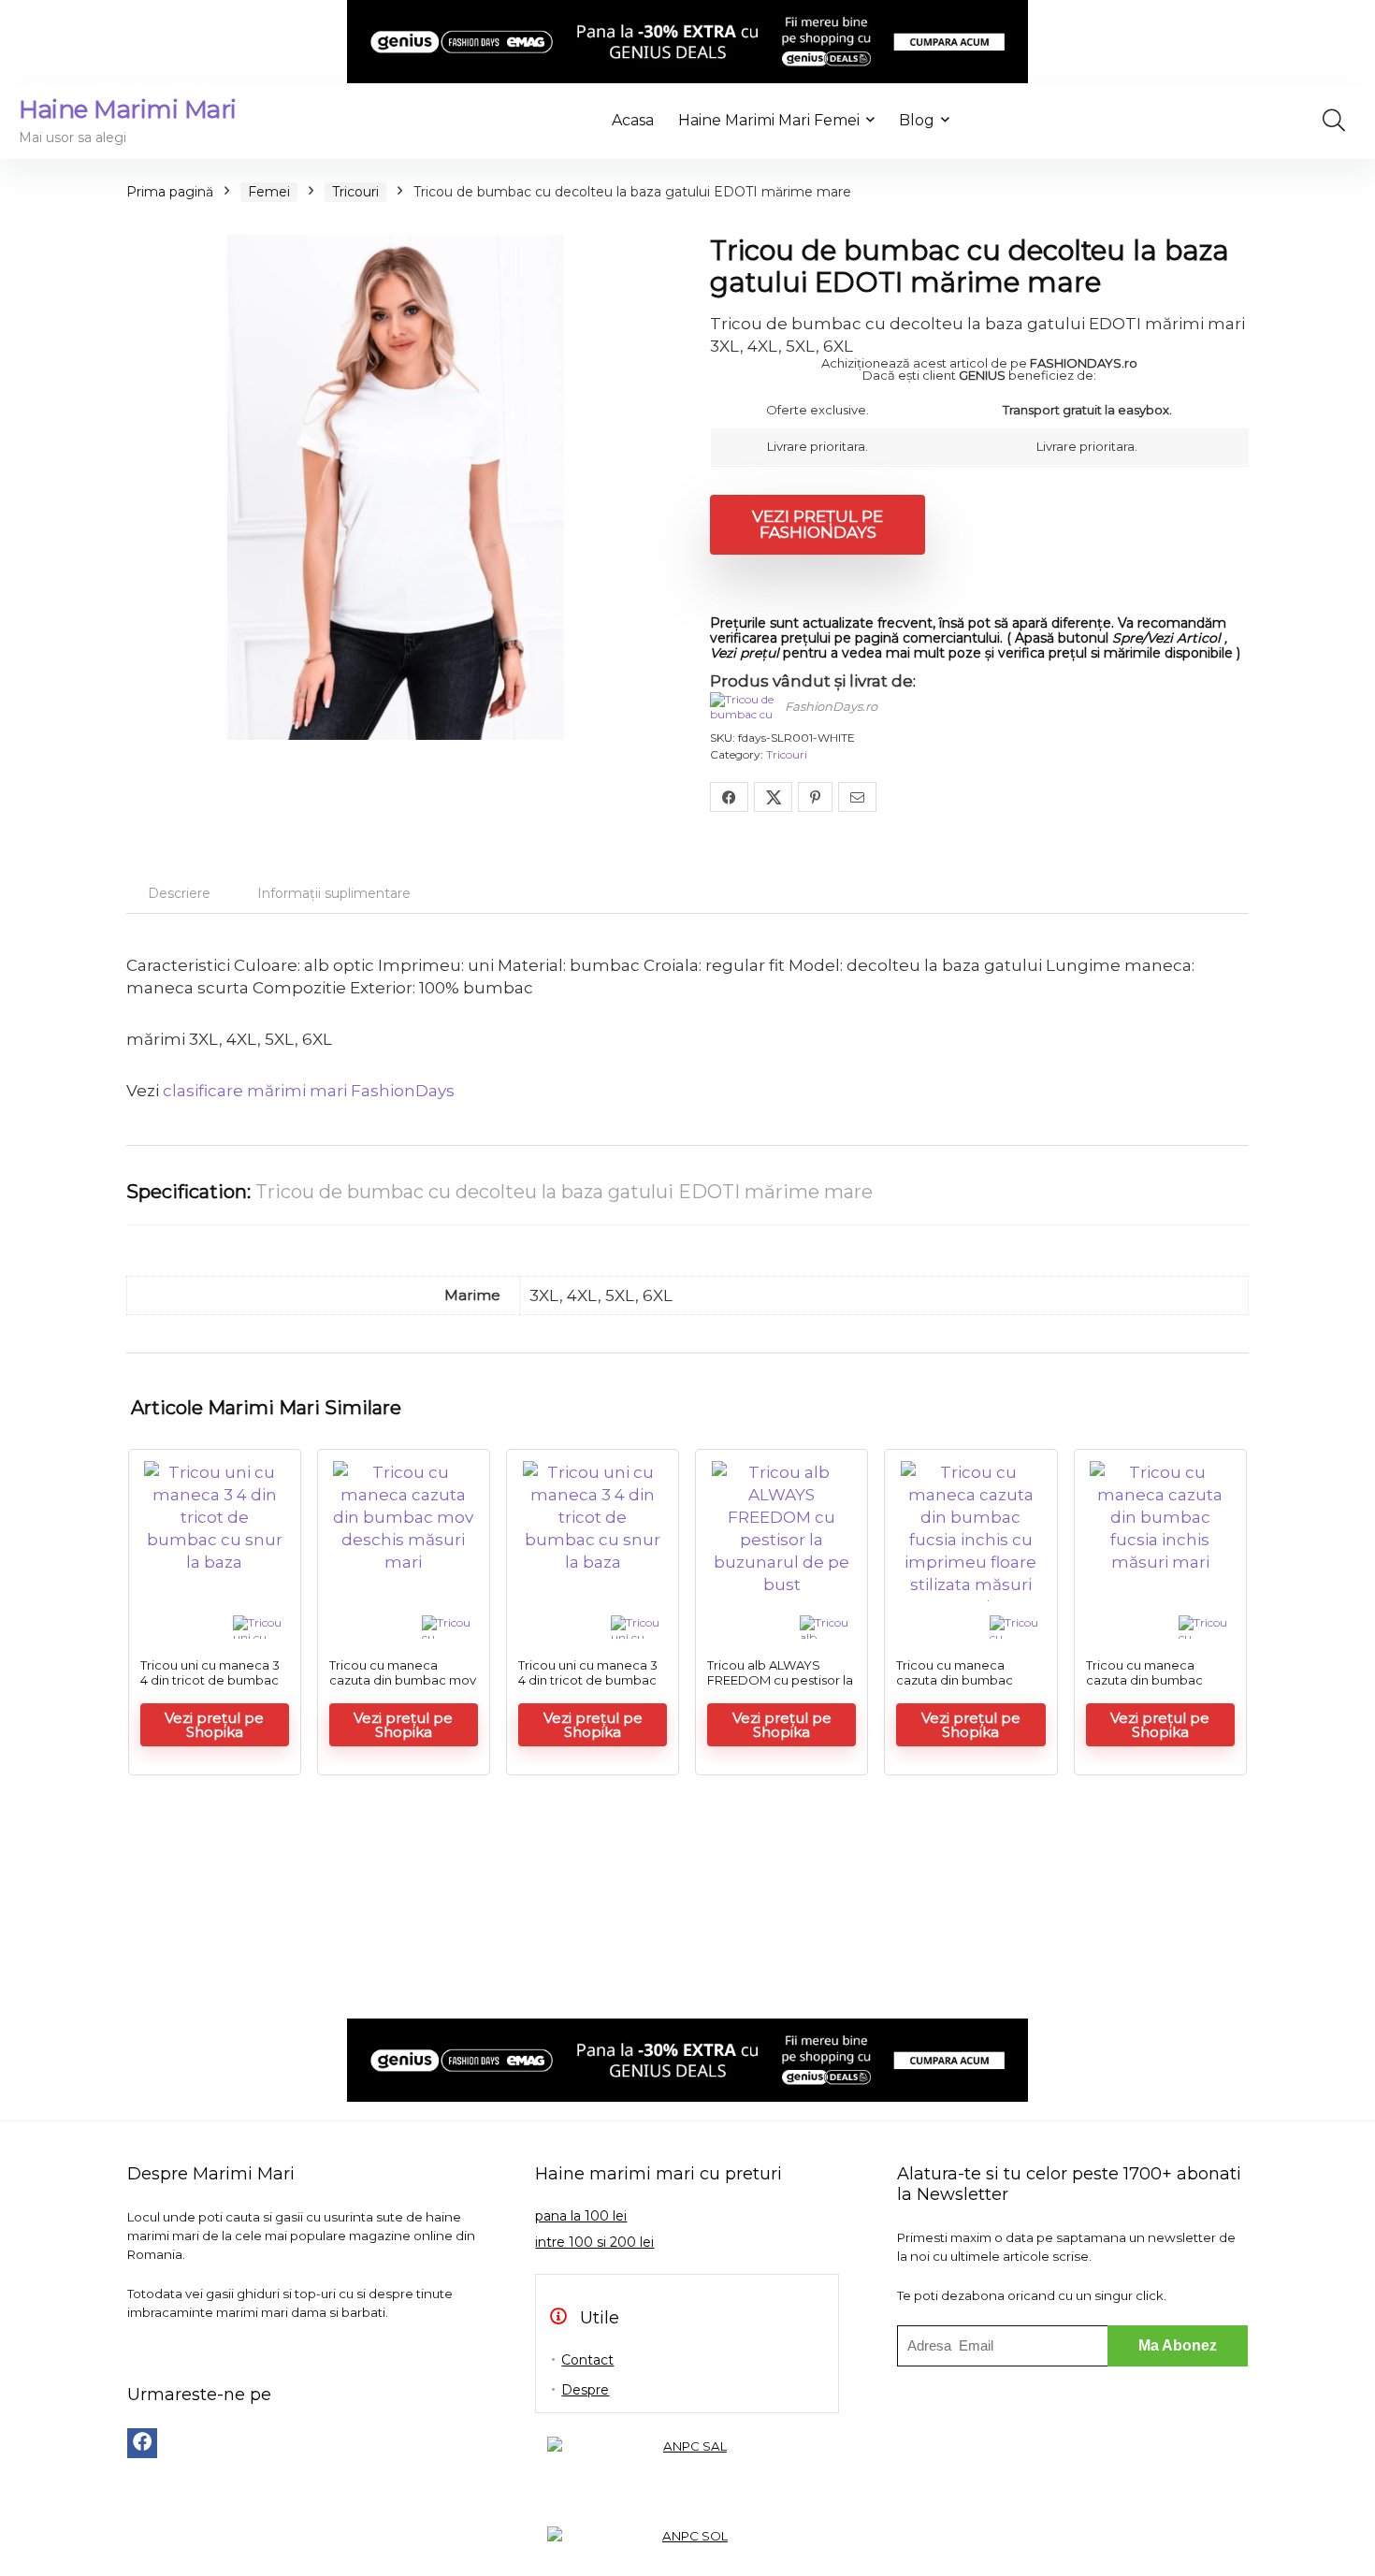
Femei (269, 192)
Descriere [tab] (179, 893)
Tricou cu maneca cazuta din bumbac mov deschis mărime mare (403, 1680)
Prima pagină (170, 192)
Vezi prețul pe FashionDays (818, 524)
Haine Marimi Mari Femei (769, 120)
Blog (917, 120)
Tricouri (355, 192)
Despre (585, 2390)
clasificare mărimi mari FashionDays (309, 1091)
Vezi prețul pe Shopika (214, 1725)
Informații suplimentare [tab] (334, 893)
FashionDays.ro (831, 706)
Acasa (633, 120)
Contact (587, 2360)
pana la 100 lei (581, 2216)
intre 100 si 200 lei (594, 2242)
